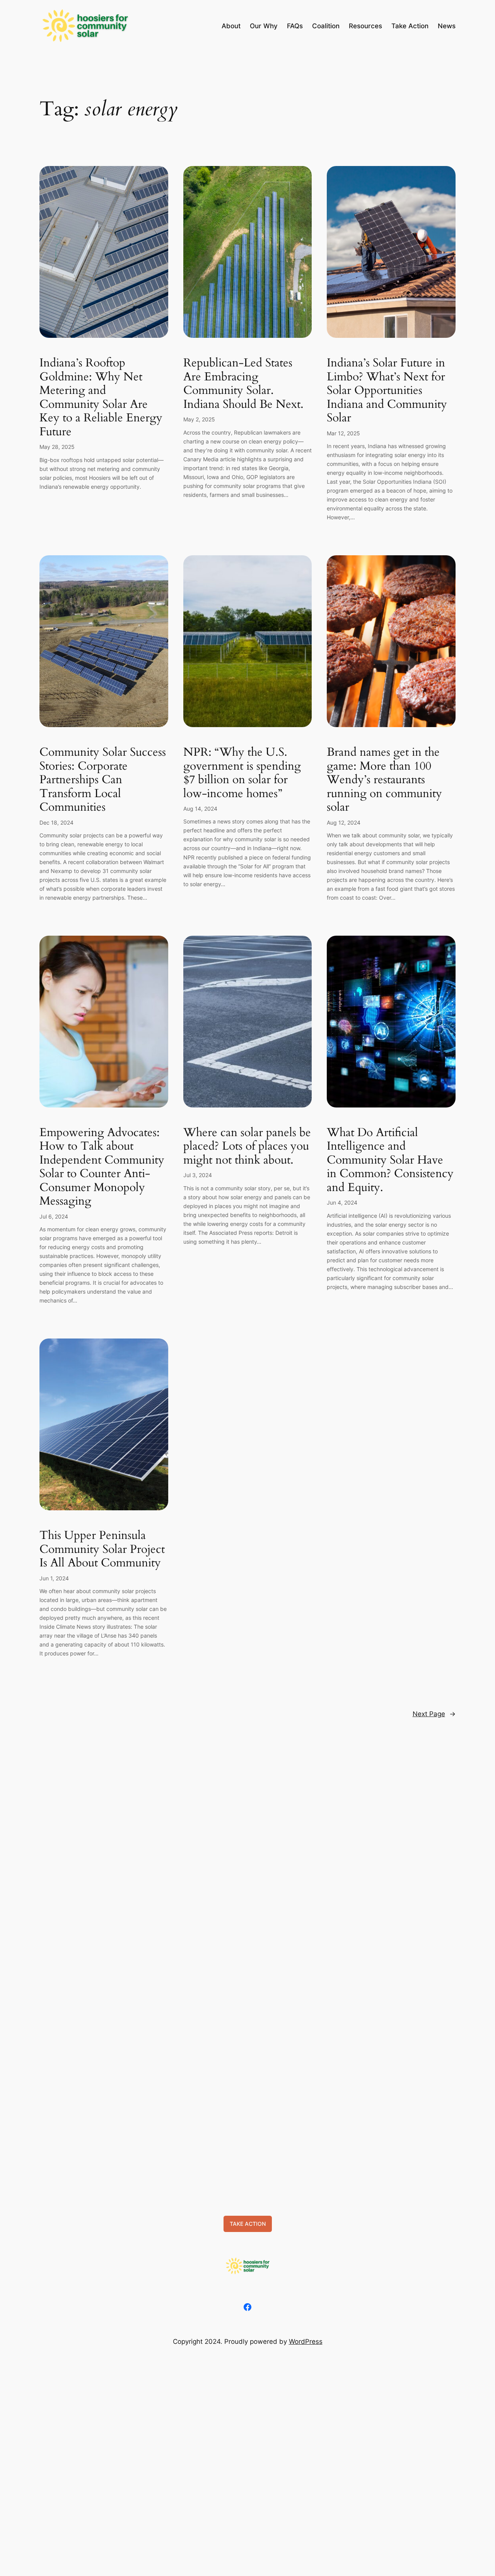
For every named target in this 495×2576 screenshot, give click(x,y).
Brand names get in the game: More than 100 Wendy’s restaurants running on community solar (384, 780)
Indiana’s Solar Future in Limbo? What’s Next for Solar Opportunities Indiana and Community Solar (387, 391)
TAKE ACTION (248, 2224)
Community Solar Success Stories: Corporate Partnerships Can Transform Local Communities (103, 780)
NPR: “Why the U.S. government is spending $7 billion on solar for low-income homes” (242, 773)
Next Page (434, 1714)
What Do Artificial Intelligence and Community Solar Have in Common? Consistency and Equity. (390, 1160)
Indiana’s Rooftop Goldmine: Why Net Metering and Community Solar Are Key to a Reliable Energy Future (101, 398)
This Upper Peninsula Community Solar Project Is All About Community (102, 1550)
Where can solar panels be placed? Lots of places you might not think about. (247, 1147)
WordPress (306, 2342)
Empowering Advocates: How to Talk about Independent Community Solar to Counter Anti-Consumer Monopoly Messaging (102, 1167)
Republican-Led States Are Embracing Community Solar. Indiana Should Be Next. (243, 384)
